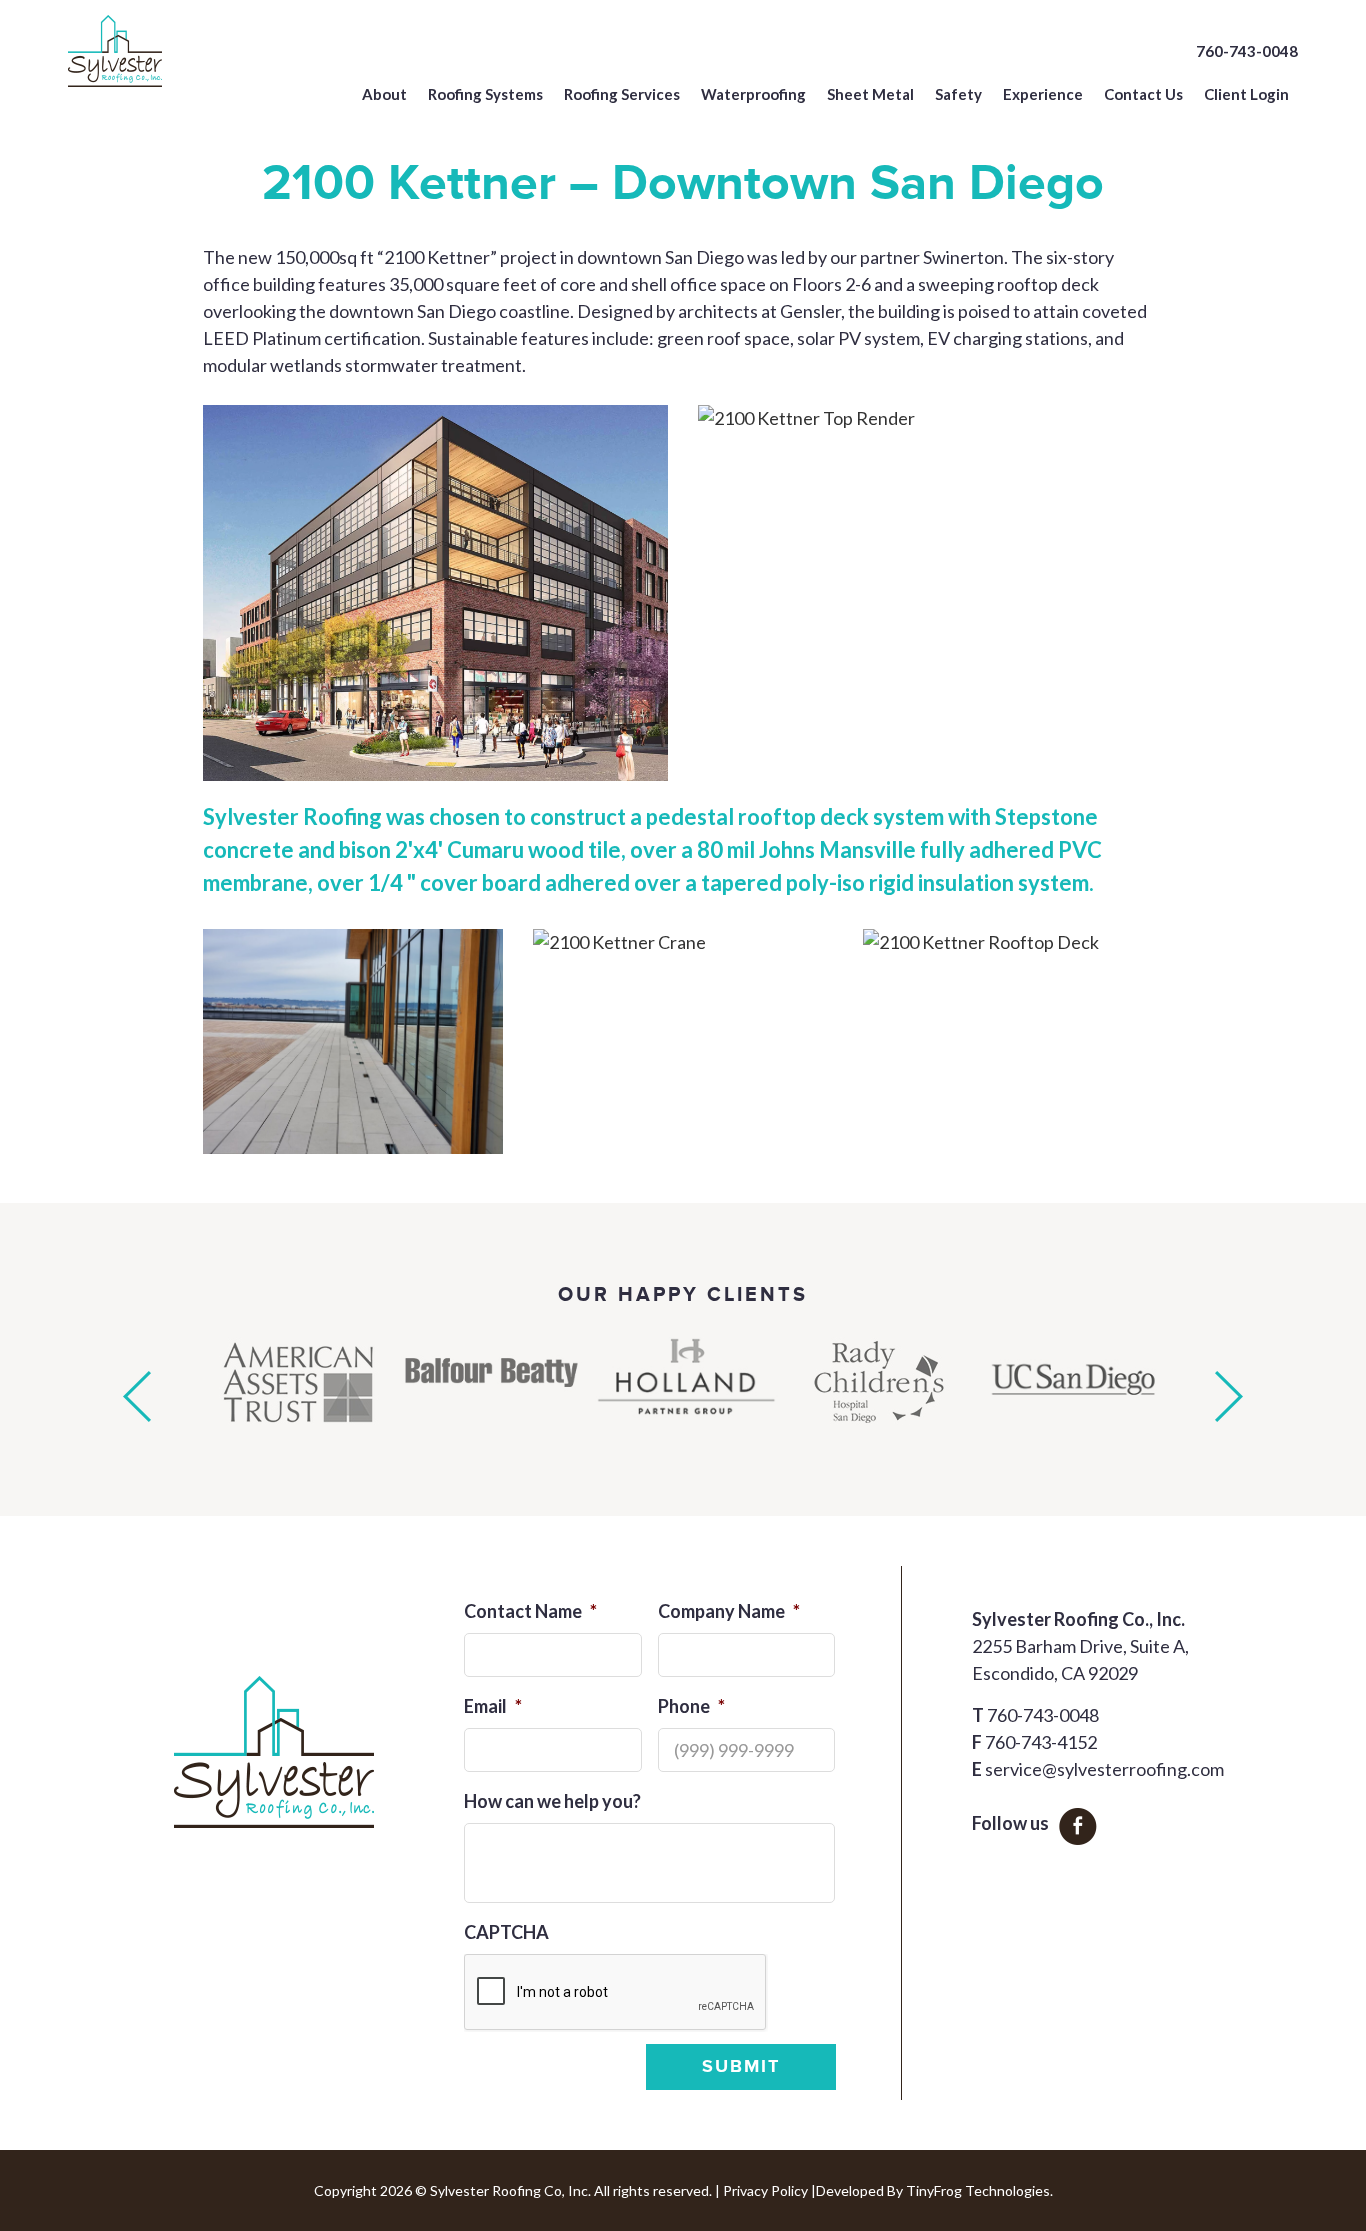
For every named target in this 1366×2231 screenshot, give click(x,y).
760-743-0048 (1247, 51)
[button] (137, 1396)
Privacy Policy (765, 2190)
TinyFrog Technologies (978, 2190)
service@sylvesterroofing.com (1104, 1769)
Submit (741, 2067)
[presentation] (616, 1993)
